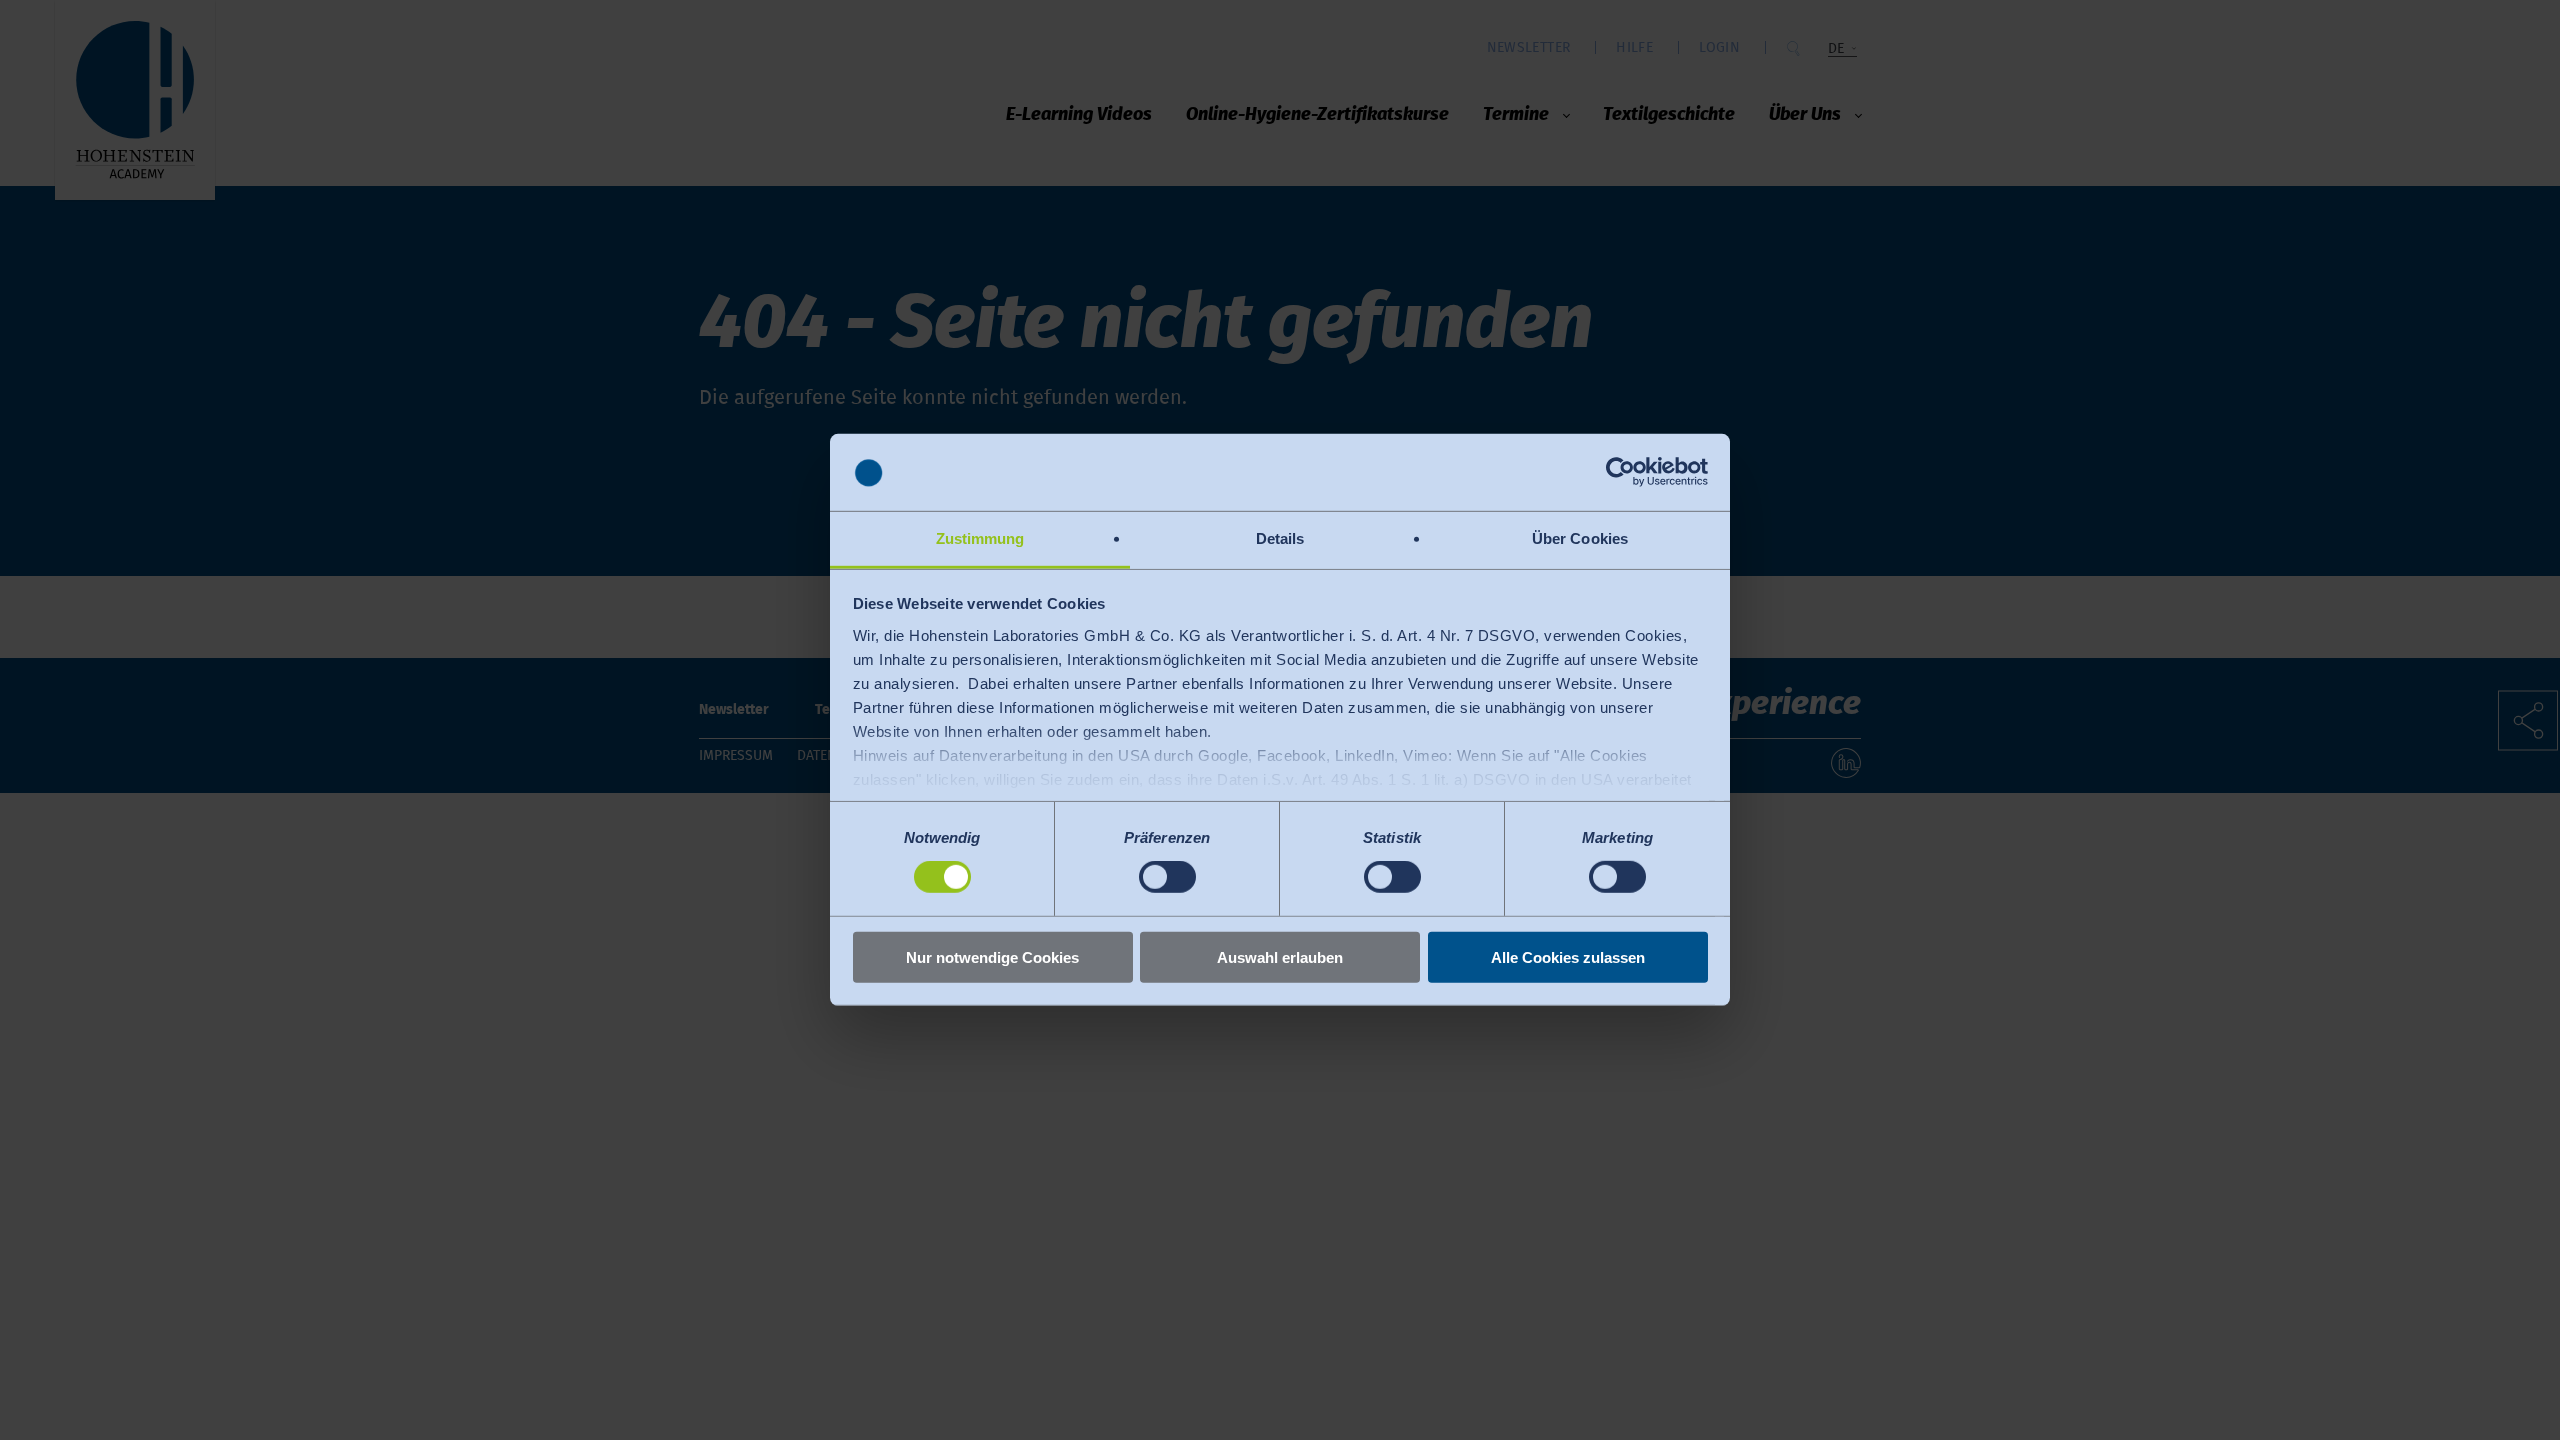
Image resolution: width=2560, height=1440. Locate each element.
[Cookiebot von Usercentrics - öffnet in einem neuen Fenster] (1620, 472)
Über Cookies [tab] (1580, 538)
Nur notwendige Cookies (992, 956)
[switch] (1167, 877)
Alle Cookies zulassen (1568, 956)
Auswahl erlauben (1280, 956)
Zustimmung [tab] (980, 538)
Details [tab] (1280, 538)
